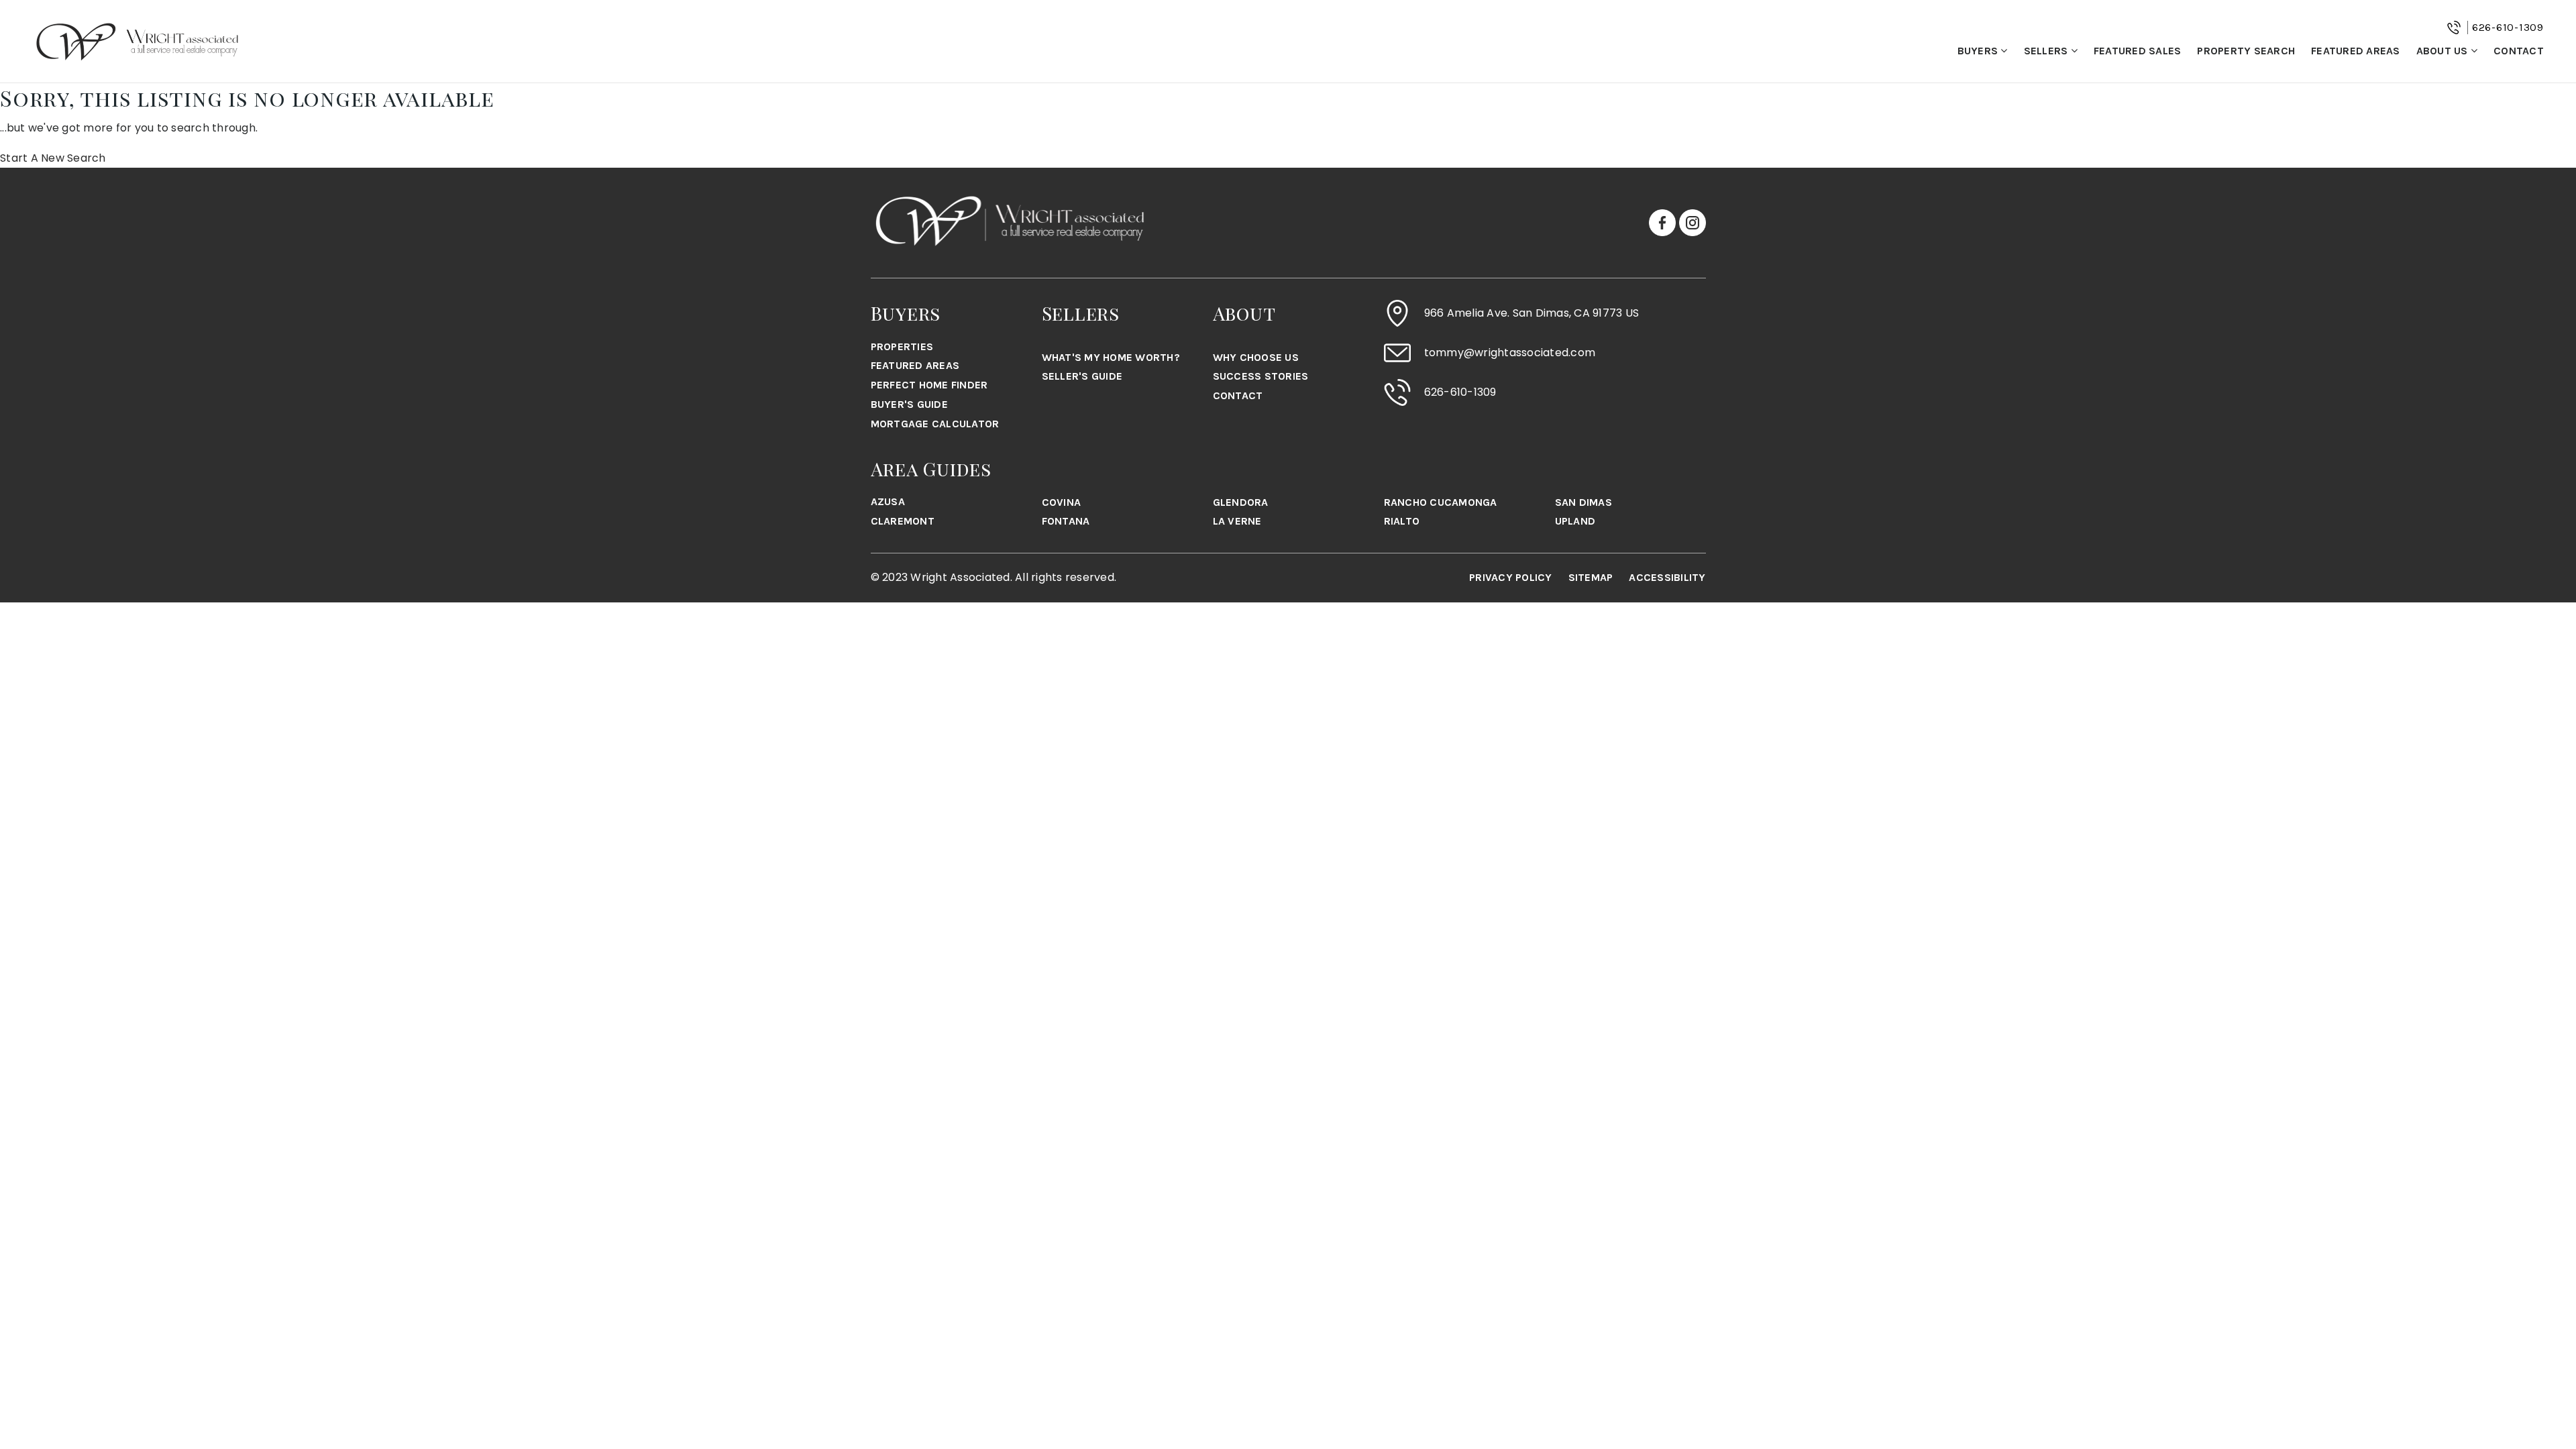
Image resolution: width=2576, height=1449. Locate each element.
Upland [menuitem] (1575, 521)
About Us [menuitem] (2444, 51)
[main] (1288, 125)
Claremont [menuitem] (903, 521)
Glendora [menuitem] (1241, 502)
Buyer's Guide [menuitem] (909, 404)
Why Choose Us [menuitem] (1256, 357)
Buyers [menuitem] (1979, 51)
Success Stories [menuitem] (1261, 376)
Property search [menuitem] (2246, 51)
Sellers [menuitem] (2047, 51)
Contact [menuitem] (2519, 51)
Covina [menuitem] (1062, 502)
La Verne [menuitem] (1237, 521)
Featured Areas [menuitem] (2356, 51)
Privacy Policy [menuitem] (1511, 577)
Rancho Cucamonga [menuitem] (1441, 502)
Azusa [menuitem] (888, 501)
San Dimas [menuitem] (1584, 502)
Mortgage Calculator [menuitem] (935, 424)
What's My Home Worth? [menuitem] (1111, 357)
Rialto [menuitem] (1402, 521)
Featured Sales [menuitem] (2138, 51)
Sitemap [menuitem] (1591, 577)
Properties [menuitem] (902, 346)
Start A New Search (53, 158)
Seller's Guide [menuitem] (1082, 376)
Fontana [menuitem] (1066, 521)
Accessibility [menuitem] (1667, 577)
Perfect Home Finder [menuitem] (929, 385)
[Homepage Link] (138, 41)
